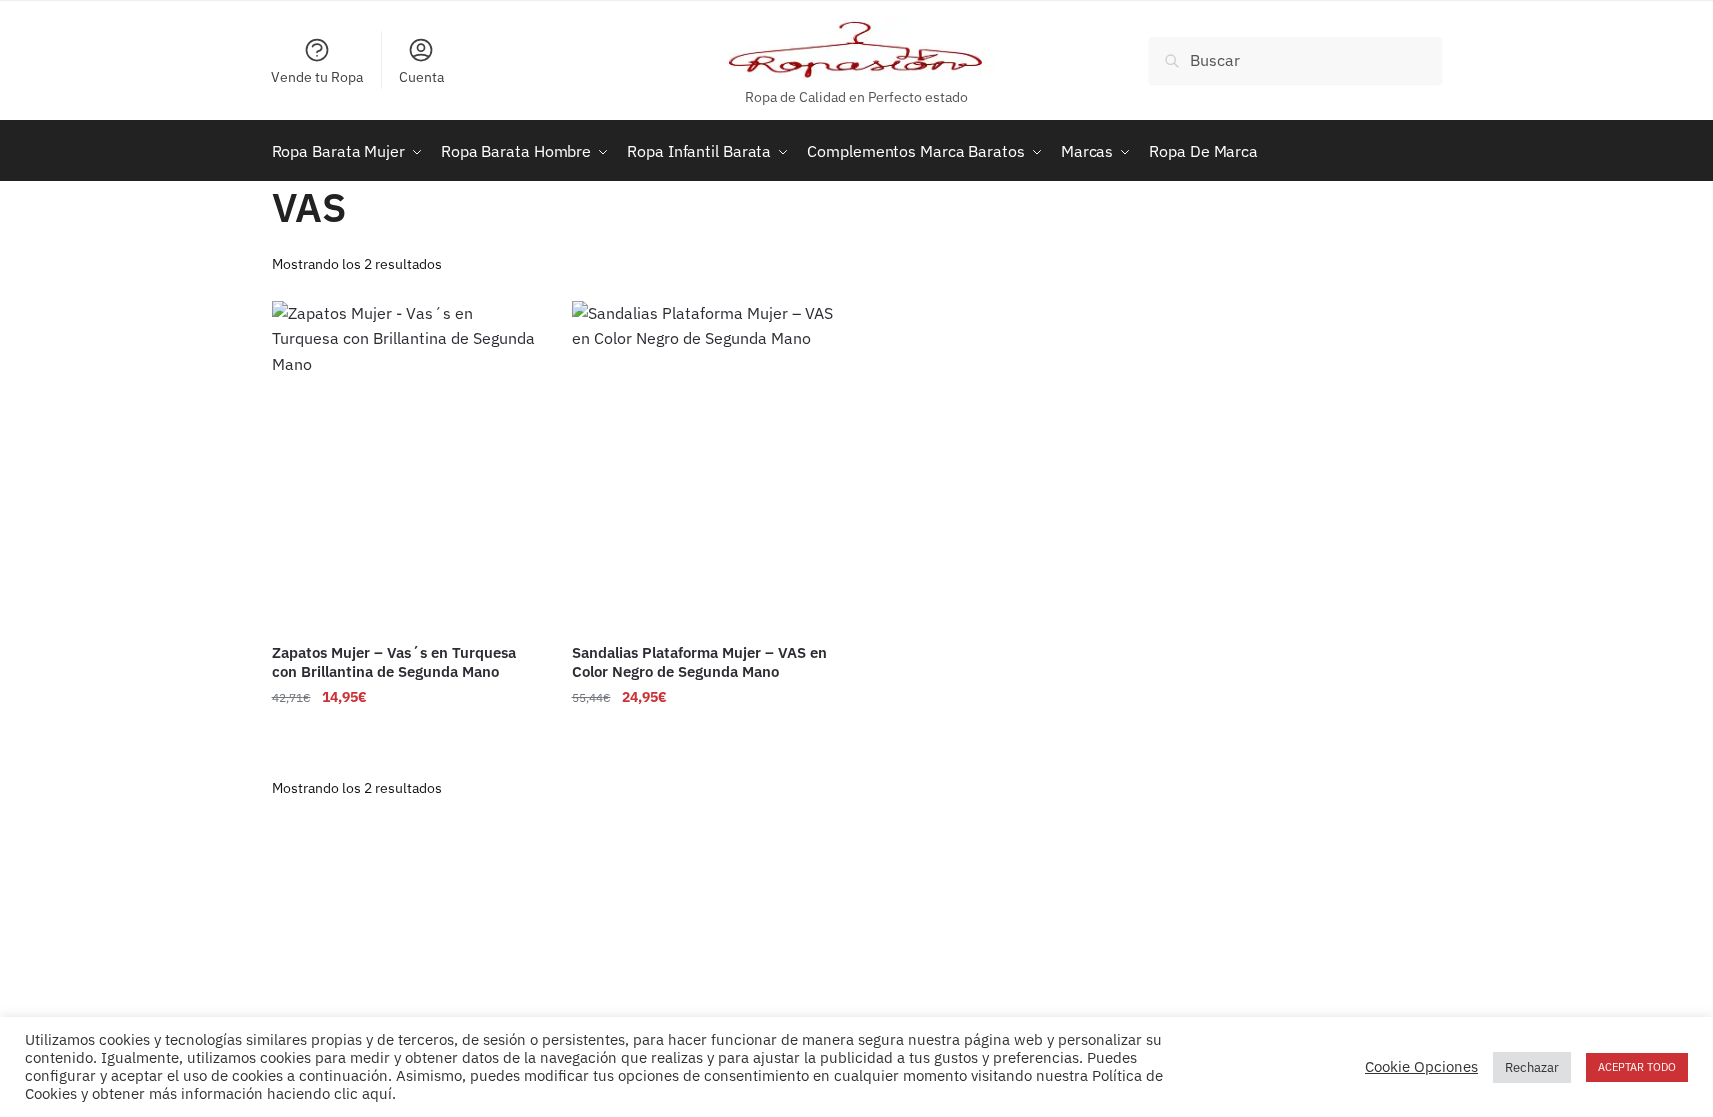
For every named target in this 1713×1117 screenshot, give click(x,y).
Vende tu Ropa (317, 77)
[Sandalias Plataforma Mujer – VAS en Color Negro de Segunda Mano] (707, 465)
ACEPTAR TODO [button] (1637, 1067)
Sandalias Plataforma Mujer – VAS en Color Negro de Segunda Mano (699, 662)
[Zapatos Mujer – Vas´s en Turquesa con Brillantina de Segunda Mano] (407, 465)
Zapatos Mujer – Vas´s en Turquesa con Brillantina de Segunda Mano (394, 662)
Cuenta (421, 77)
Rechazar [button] (1532, 1067)
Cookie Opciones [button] (1421, 1067)
